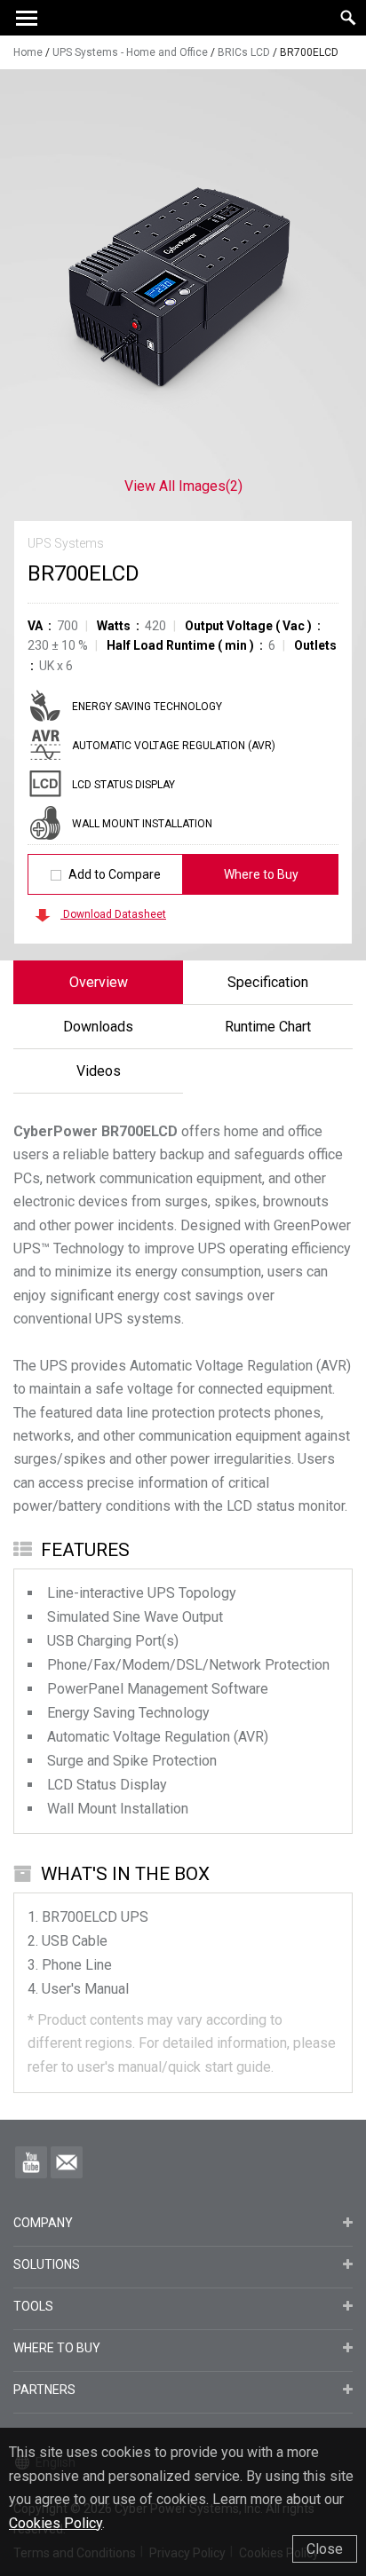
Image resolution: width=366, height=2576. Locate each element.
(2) (183, 486)
